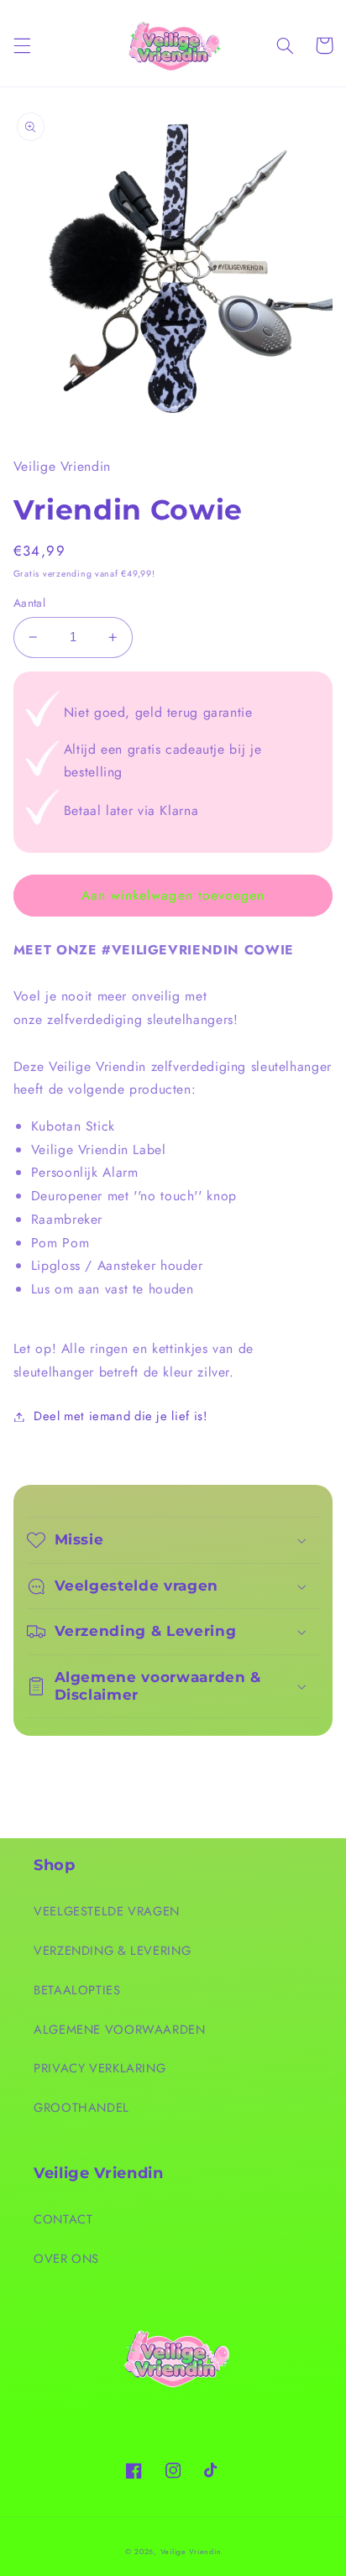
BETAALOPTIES (77, 1990)
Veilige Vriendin (191, 2552)
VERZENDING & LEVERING (112, 1951)
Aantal (30, 603)
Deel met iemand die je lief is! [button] (121, 1416)
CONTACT (63, 2219)
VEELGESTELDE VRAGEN (107, 1911)
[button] (22, 45)
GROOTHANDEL (81, 2108)
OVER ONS (66, 2259)
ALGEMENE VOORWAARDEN (120, 2030)
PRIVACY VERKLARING (100, 2068)
